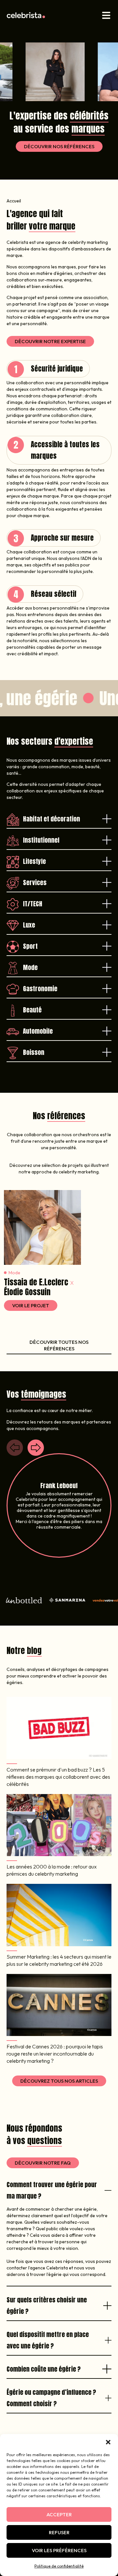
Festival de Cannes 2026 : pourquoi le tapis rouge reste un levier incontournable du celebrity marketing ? (55, 2054)
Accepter (59, 2514)
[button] (108, 2442)
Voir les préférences (59, 2550)
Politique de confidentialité (59, 2566)
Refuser (59, 2532)
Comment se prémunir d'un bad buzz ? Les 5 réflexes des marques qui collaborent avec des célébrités (58, 1777)
